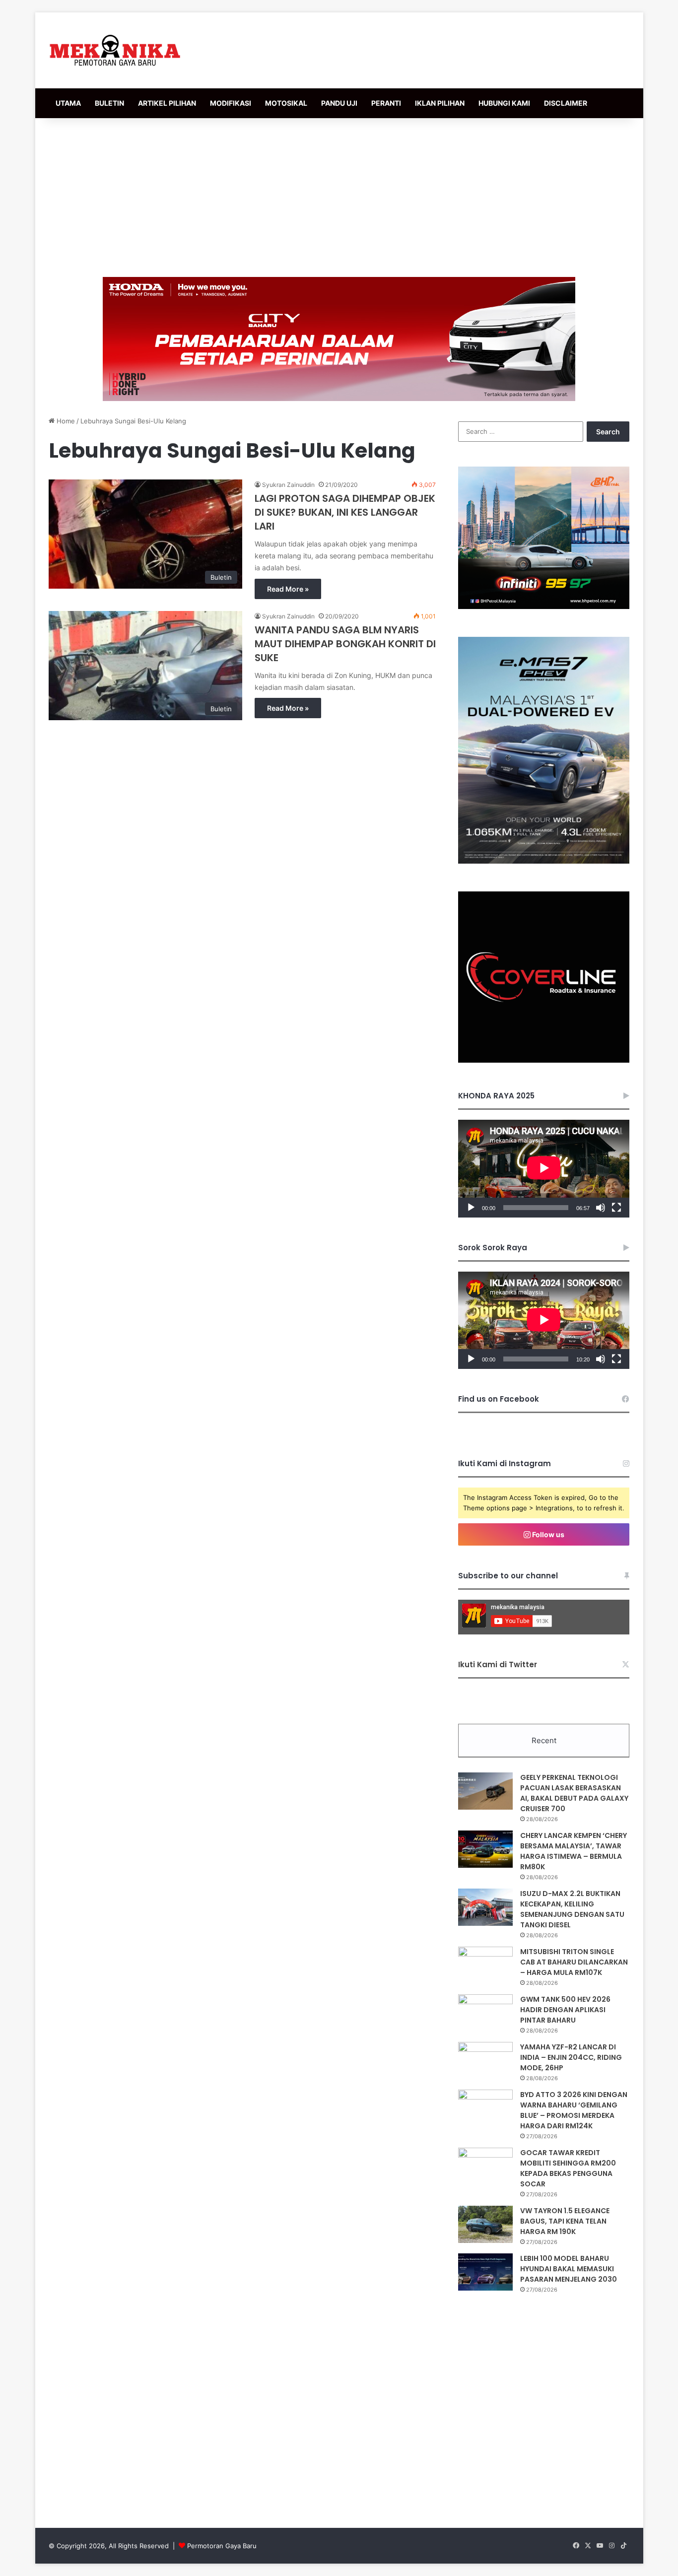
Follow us (547, 1534)
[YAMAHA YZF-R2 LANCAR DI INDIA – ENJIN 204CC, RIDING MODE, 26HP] (485, 2061)
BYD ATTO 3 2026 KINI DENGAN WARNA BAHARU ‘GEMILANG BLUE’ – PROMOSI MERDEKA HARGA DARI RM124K (574, 2110)
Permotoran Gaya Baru (222, 2546)
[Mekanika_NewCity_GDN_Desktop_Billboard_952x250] (339, 339)
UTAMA (68, 103)
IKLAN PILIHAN (440, 103)
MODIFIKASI (231, 103)
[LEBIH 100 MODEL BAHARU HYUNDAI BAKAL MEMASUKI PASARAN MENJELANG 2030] (485, 2272)
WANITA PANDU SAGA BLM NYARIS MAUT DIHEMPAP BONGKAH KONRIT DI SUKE (345, 644)
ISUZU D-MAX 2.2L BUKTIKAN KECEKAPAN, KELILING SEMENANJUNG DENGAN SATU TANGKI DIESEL (572, 1909)
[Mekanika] (115, 50)
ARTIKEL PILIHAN (167, 103)
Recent (544, 1740)
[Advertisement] (339, 198)
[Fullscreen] (616, 1208)
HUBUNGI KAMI (504, 103)
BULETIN (109, 103)
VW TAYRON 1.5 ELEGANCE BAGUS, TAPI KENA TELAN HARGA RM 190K (565, 2221)
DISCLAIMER (566, 103)
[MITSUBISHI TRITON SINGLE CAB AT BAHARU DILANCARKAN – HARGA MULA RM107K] (485, 1965)
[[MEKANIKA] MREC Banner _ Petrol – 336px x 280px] (544, 607)
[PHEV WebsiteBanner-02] (544, 861)
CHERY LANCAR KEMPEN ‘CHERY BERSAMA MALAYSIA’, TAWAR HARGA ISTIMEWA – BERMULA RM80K (574, 1851)
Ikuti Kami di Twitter (498, 1664)
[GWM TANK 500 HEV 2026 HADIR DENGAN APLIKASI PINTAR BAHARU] (485, 2013)
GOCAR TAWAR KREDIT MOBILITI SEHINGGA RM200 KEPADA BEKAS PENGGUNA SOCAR (568, 2168)
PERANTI (386, 103)
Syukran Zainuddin (288, 485)
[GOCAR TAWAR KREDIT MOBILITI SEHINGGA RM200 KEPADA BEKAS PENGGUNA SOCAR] (485, 2166)
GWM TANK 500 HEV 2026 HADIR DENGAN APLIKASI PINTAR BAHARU (565, 2010)
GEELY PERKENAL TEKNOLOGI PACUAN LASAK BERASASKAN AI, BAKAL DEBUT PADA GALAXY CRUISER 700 (574, 1793)
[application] (544, 1169)
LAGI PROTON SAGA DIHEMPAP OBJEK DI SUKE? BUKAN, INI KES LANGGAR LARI (345, 512)
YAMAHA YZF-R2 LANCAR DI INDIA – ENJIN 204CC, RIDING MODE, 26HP (571, 2057)
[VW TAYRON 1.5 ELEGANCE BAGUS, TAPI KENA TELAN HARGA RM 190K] (485, 2224)
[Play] (471, 1208)
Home (65, 421)
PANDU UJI (339, 103)
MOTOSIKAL (286, 103)
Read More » (288, 589)
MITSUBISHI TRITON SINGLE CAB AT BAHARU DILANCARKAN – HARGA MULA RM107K (574, 1962)
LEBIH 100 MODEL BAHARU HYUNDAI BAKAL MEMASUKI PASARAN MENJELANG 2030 (569, 2269)
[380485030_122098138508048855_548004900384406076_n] (544, 1060)
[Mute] (601, 1208)
